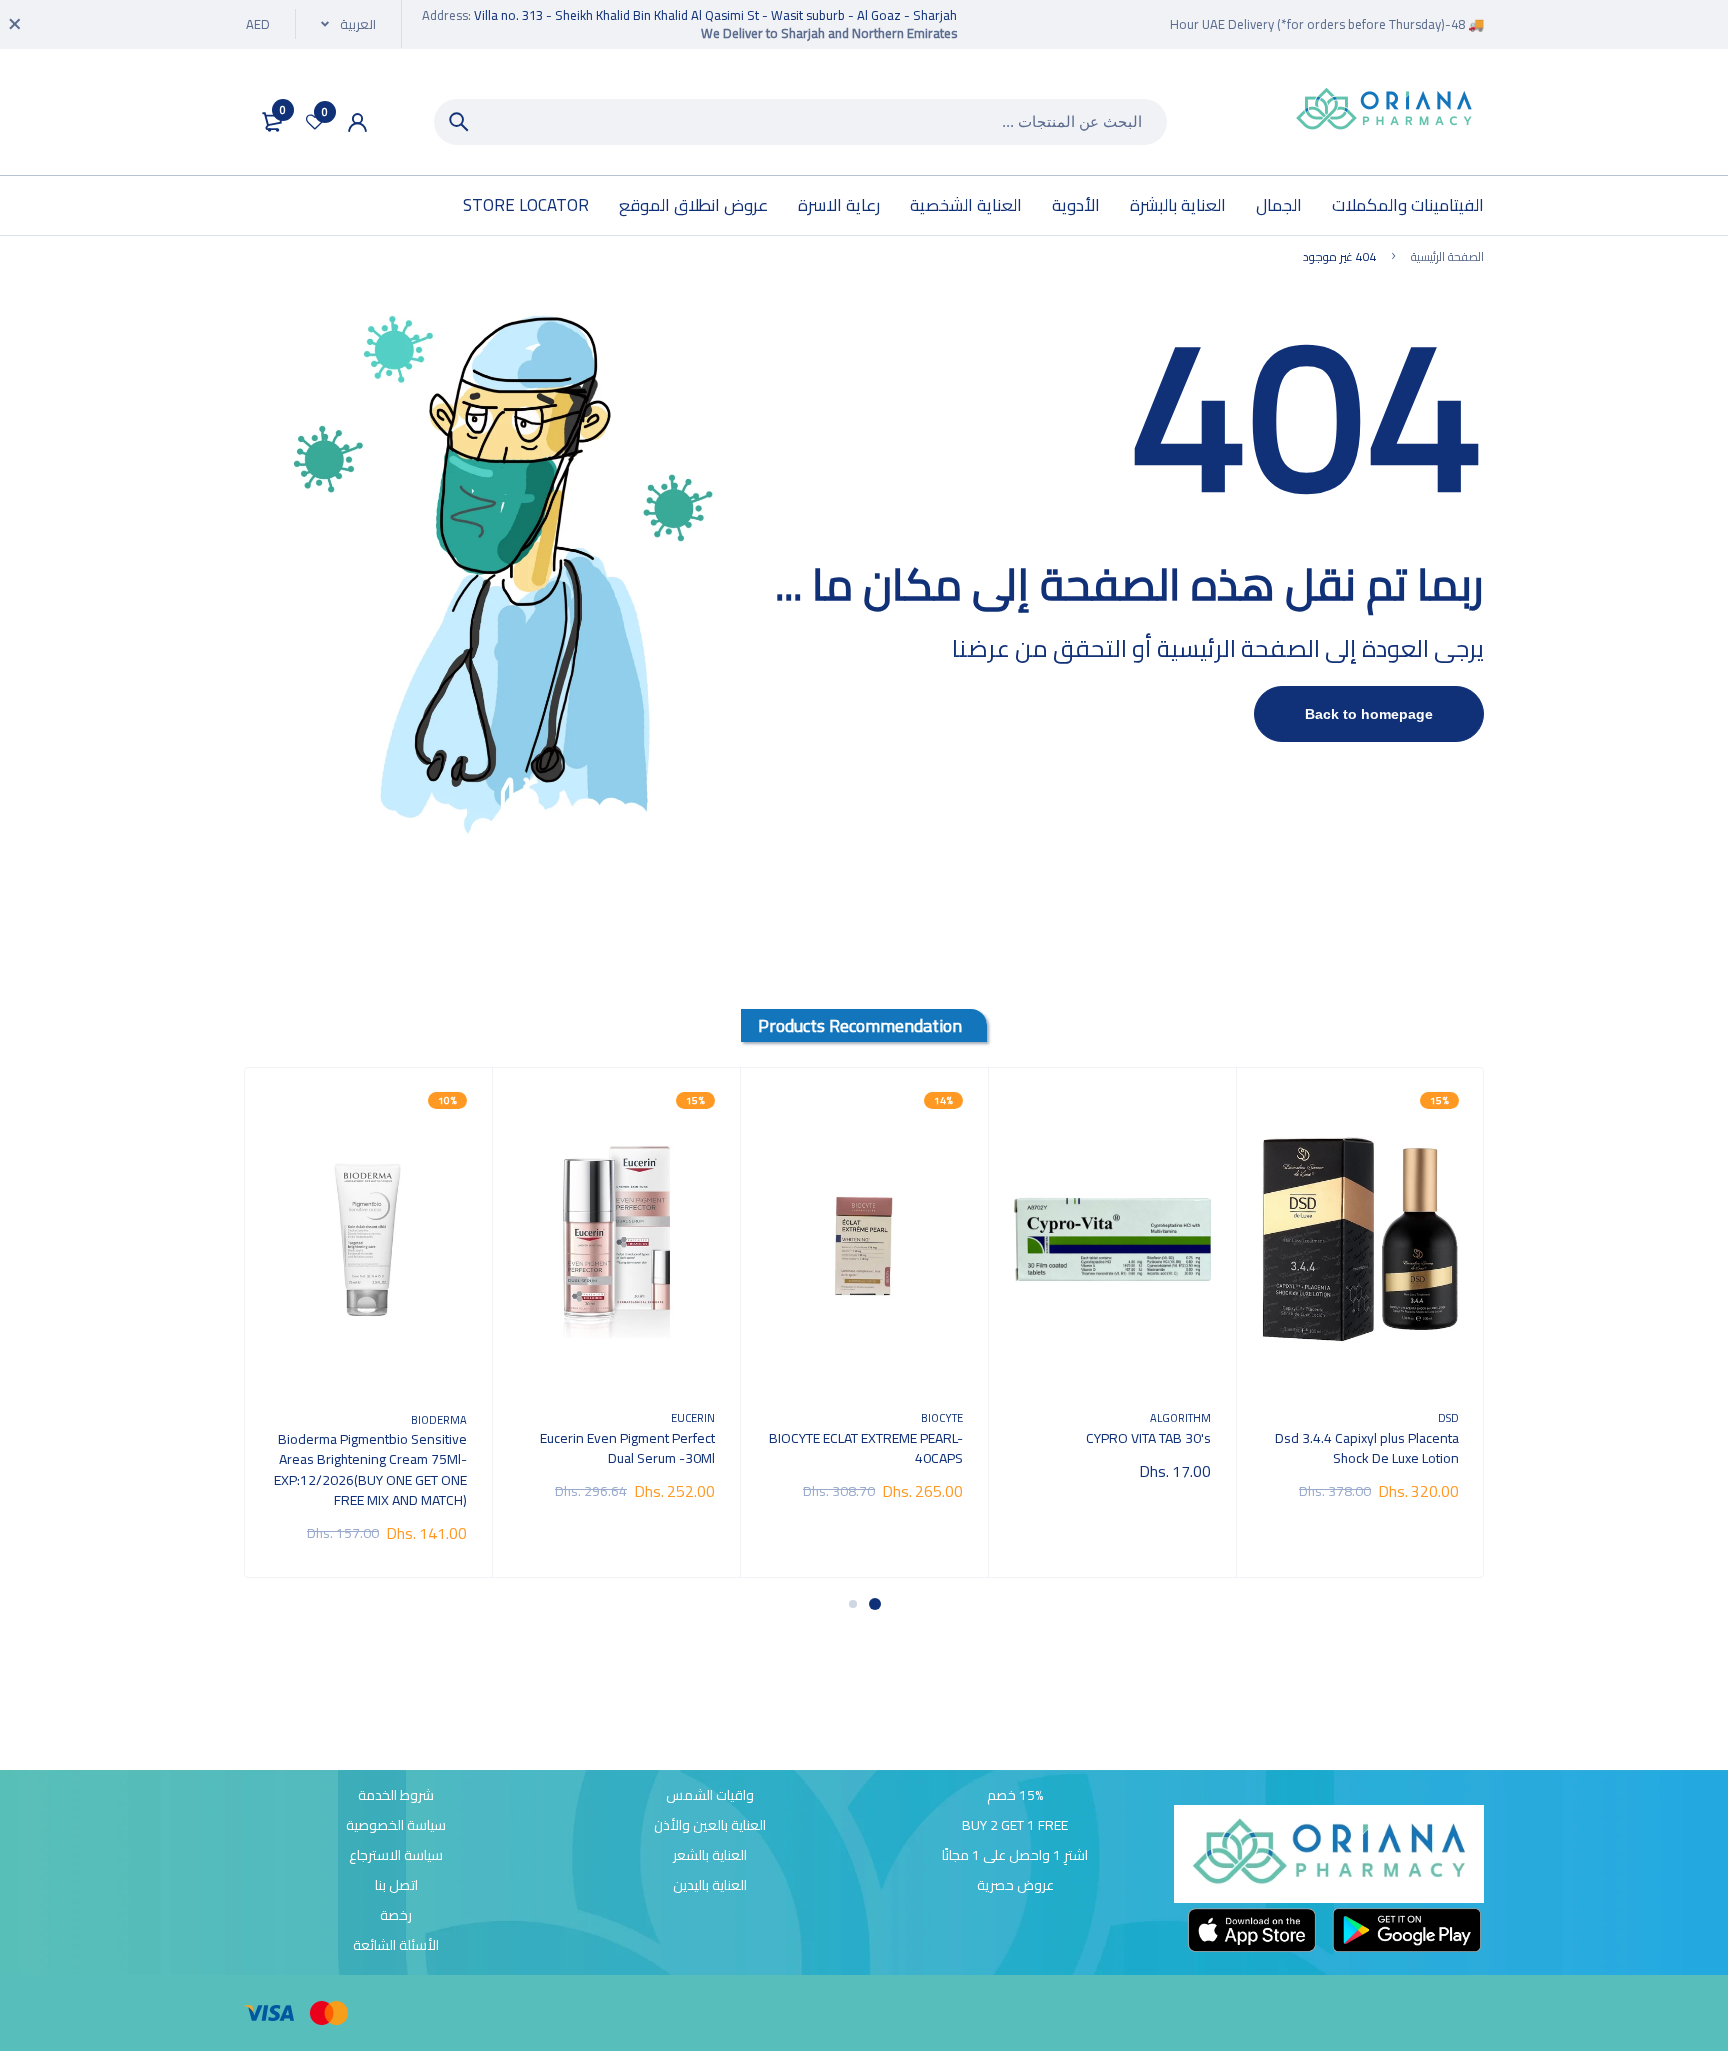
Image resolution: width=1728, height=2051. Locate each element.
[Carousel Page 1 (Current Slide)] (875, 1604)
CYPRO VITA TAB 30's (1148, 1438)
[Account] (357, 122)
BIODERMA (439, 1419)
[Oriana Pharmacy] (1384, 110)
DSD (1448, 1417)
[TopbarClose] (15, 24)
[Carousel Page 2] (853, 1604)
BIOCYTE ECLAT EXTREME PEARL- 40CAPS (866, 1448)
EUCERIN (693, 1417)
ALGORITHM (1180, 1417)
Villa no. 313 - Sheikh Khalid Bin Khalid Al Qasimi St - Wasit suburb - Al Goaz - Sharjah (715, 15)
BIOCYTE (942, 1417)
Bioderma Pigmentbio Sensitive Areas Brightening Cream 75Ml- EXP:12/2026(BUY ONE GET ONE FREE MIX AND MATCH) (370, 1469)
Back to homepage (1369, 714)
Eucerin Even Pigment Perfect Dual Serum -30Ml (627, 1448)
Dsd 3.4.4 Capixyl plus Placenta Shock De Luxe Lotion (1367, 1448)
